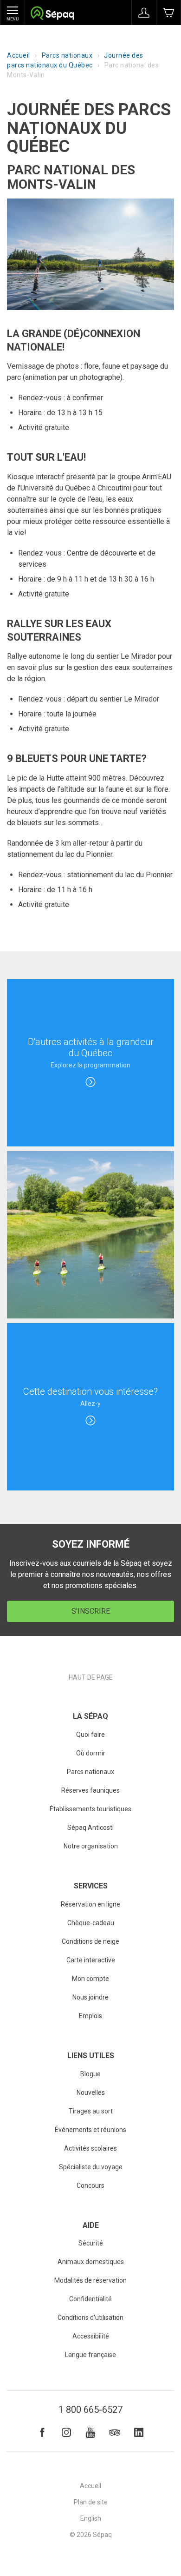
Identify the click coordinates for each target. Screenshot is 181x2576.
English (91, 2518)
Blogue (90, 2074)
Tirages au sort (91, 2111)
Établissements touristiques (90, 1809)
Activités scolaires (90, 2148)
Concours (90, 2185)
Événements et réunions (90, 2130)
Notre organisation (91, 1846)
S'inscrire (91, 1611)
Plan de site (91, 2502)
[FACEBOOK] (42, 2432)
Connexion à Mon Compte (144, 13)
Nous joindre (90, 1997)
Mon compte (90, 1979)
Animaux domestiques (91, 2262)
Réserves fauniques (90, 1790)
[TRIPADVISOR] (115, 2432)
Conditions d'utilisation (90, 2318)
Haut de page (91, 1677)
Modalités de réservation (90, 2280)
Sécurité (91, 2243)
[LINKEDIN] (139, 2432)
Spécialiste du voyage (91, 2167)
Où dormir (91, 1753)
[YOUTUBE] (90, 2432)
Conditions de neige (90, 1941)
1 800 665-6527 (90, 2410)
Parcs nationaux (67, 55)
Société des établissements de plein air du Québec (52, 14)
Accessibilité (91, 2336)
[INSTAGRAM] (66, 2432)
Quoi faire (90, 1735)
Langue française (90, 2355)
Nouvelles (91, 2093)
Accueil (19, 55)
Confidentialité (90, 2299)
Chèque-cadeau (91, 1923)
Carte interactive (91, 1960)
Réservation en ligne (90, 1904)
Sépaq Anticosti (90, 1828)
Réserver (168, 13)
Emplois (90, 2016)
